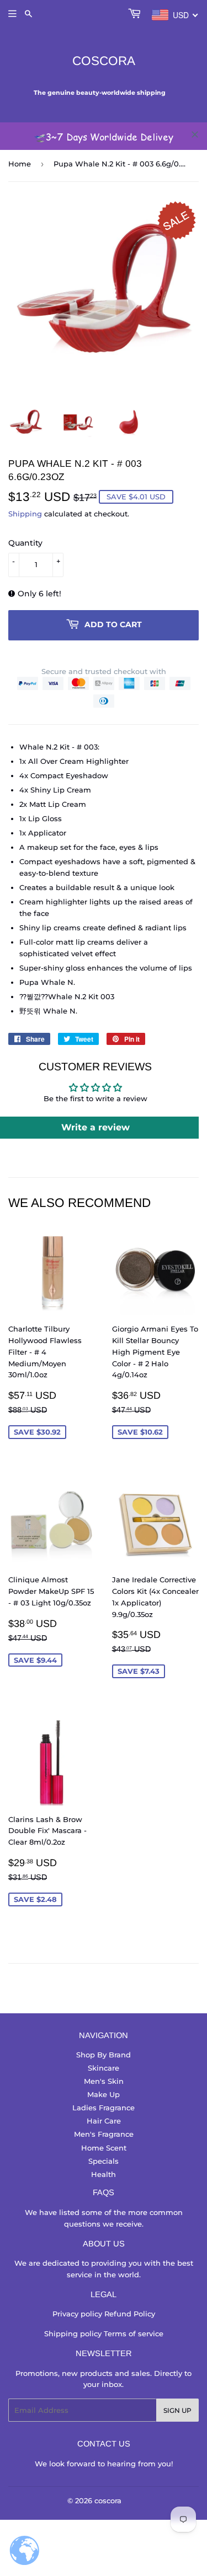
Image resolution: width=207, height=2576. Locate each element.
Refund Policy (130, 2314)
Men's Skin (104, 2081)
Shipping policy (74, 2334)
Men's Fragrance (104, 2134)
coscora (104, 61)
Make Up (104, 2094)
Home (20, 164)
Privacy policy (78, 2314)
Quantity (25, 543)
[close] (195, 134)
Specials (104, 2161)
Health (104, 2174)
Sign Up (177, 2410)
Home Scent (104, 2148)
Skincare (104, 2068)
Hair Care (104, 2121)
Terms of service (134, 2334)
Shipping (25, 514)
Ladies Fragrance (104, 2108)
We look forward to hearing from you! (104, 2464)
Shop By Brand (104, 2055)
